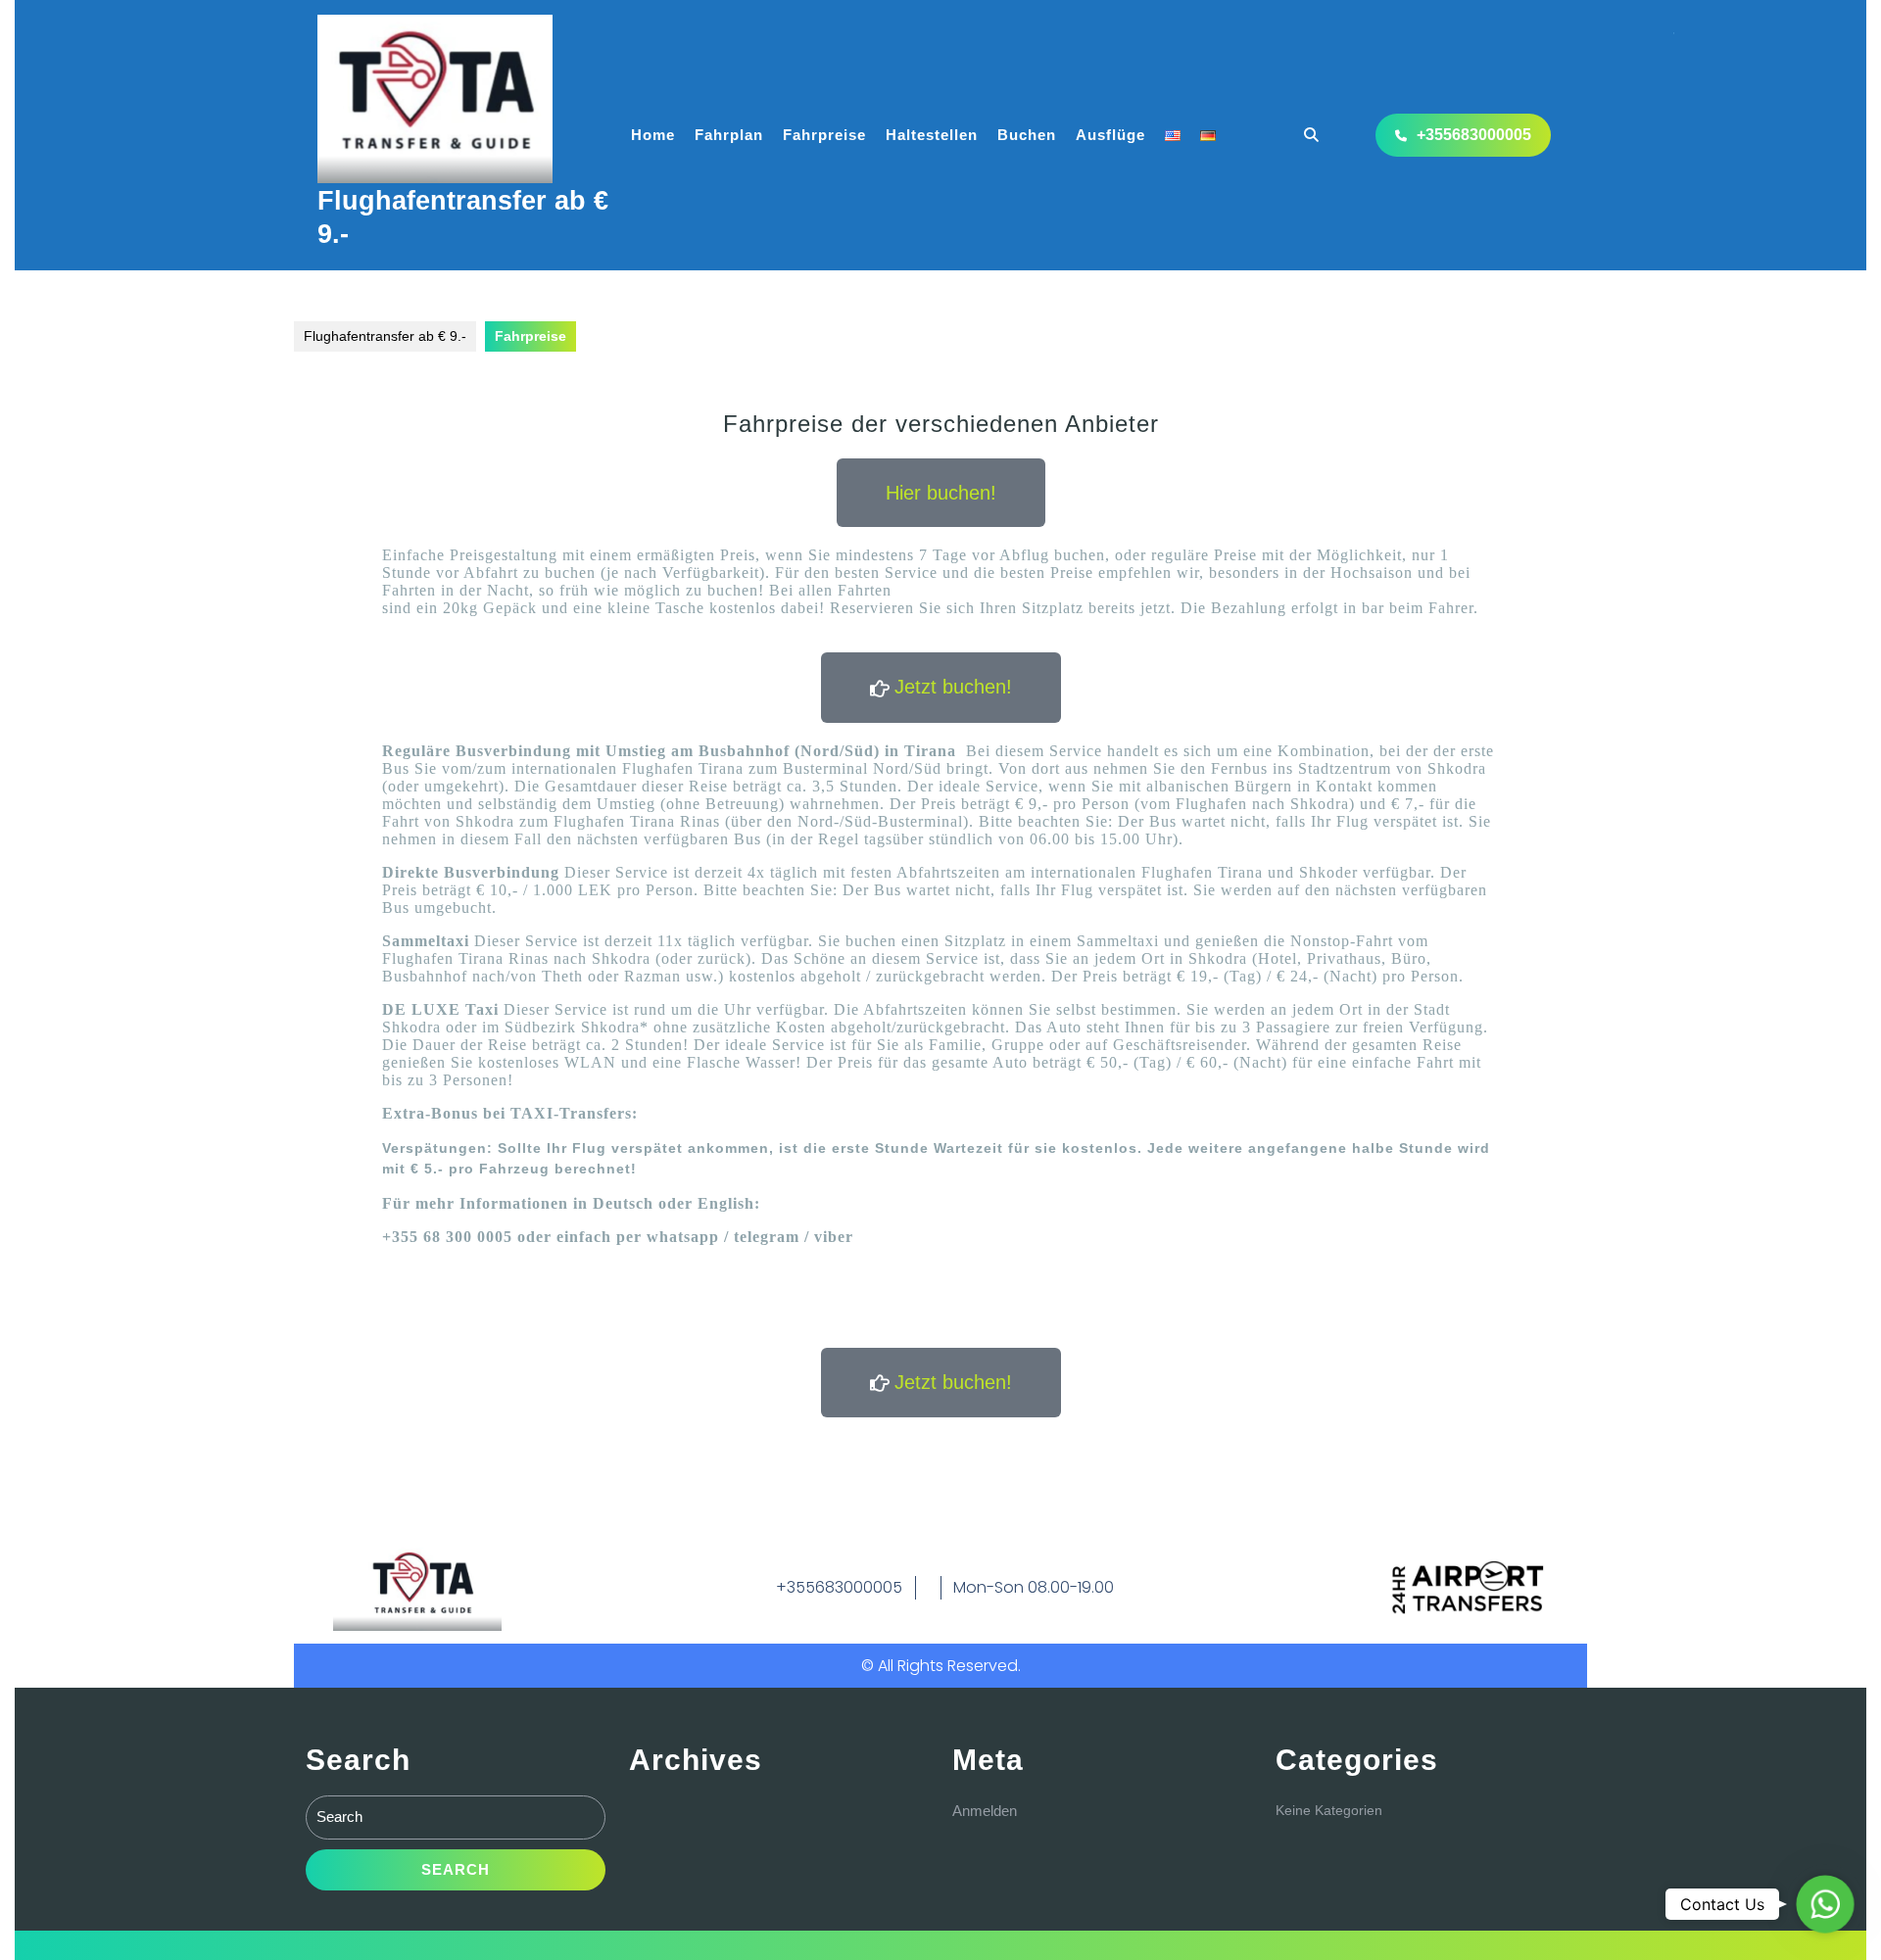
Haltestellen (932, 135)
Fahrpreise (824, 135)
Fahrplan (729, 135)
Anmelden (985, 1811)
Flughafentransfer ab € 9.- (385, 336)
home (653, 135)
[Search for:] (456, 1822)
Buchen (1027, 135)
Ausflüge (1110, 135)
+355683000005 (1474, 135)
